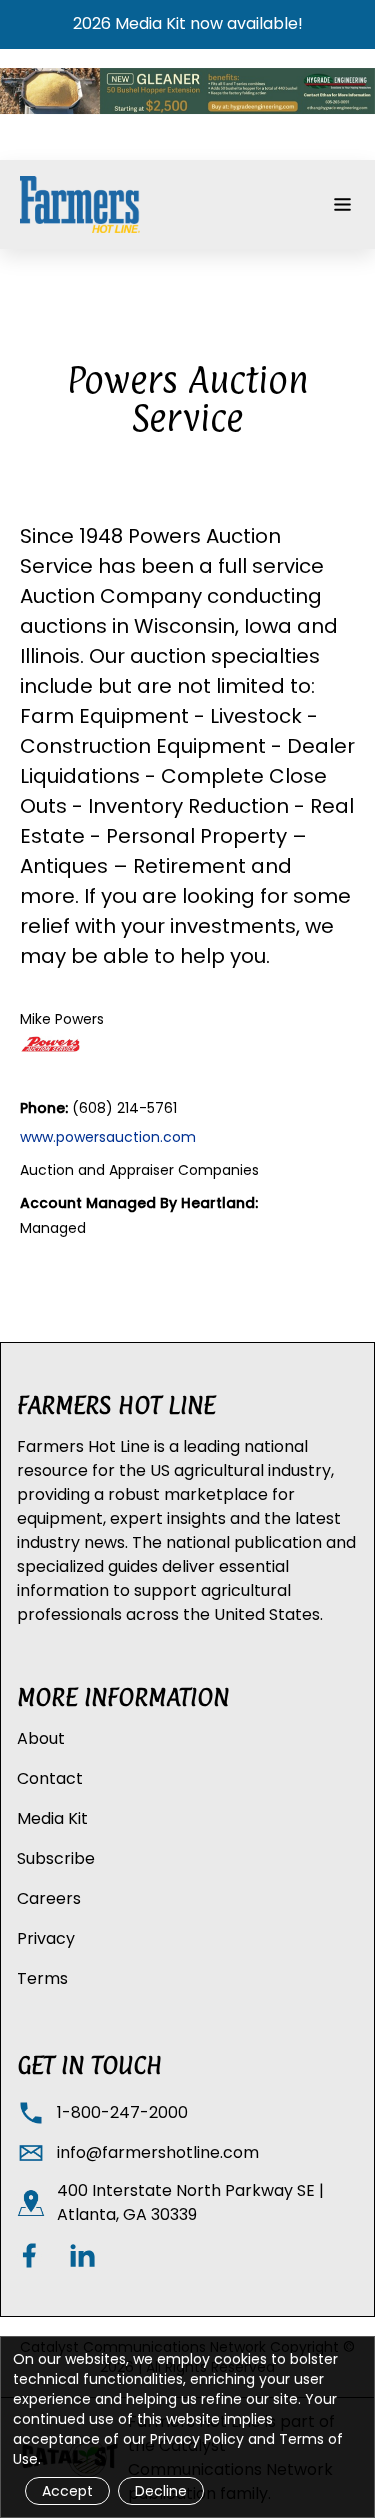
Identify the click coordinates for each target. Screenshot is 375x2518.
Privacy (46, 1938)
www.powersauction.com (108, 1137)
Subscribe (56, 1858)
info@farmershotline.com (158, 2152)
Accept (67, 2491)
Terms (42, 1978)
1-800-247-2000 (122, 2112)
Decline (161, 2491)
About (41, 1738)
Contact (50, 1778)
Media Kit (52, 1818)
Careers (49, 1898)
